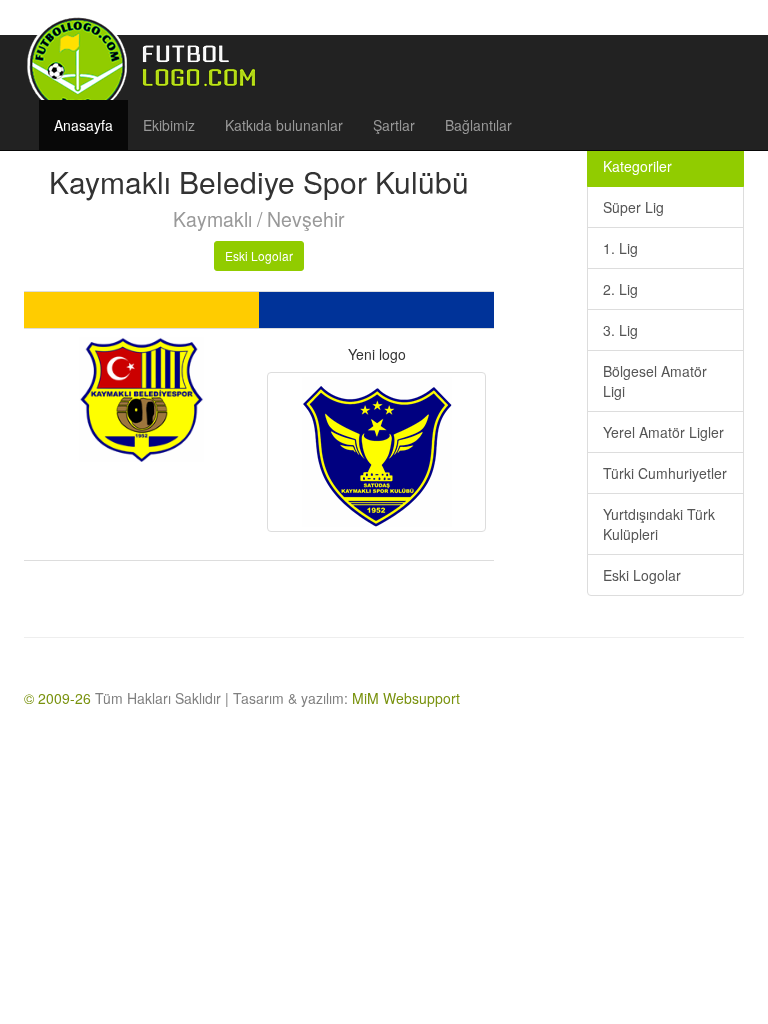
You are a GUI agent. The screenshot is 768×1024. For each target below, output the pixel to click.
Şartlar (394, 125)
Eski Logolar (259, 255)
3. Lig (620, 330)
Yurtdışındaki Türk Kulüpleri (659, 524)
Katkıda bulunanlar (284, 125)
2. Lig (620, 289)
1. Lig (620, 248)
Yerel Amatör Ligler (663, 432)
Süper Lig (633, 207)
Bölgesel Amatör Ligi (655, 381)
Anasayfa (83, 125)
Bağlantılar (478, 125)
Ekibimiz (169, 125)
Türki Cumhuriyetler (665, 473)
